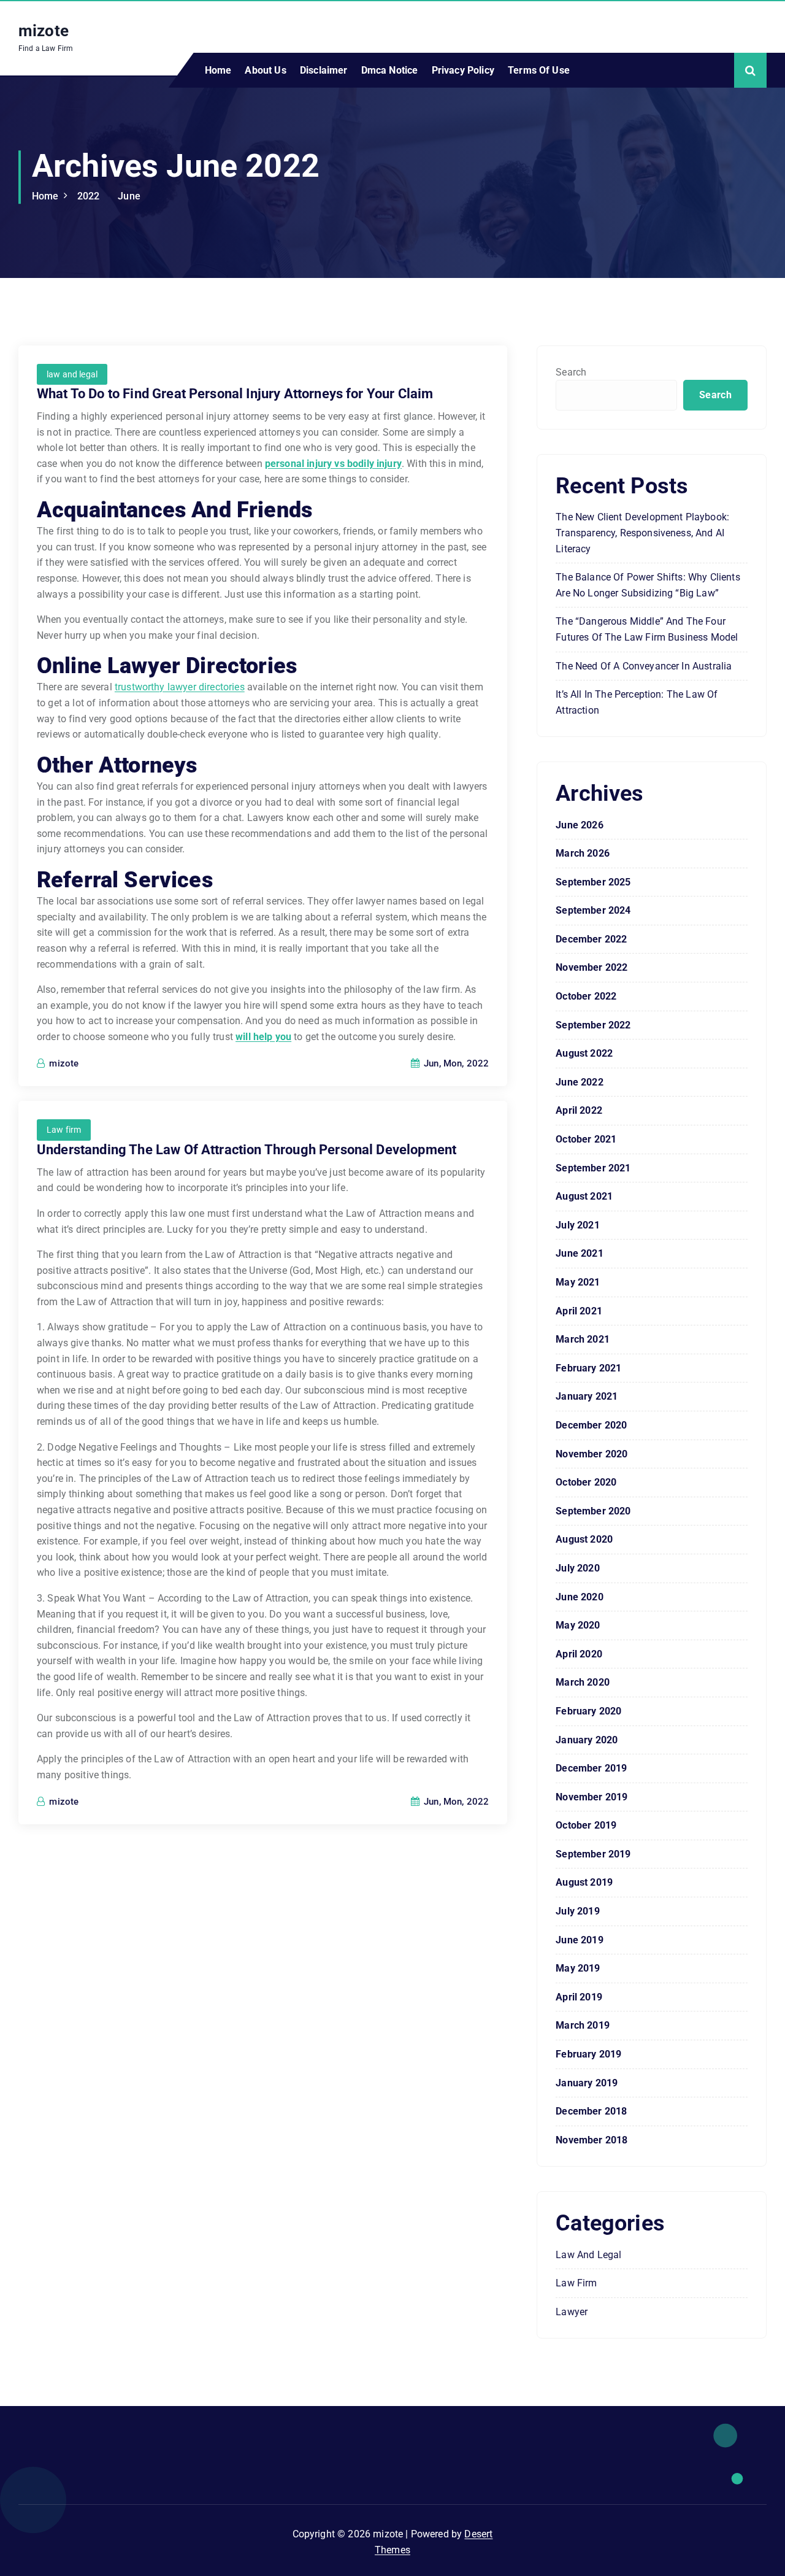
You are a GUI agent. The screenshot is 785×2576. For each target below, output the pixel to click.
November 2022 (592, 967)
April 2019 (579, 1997)
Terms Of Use (539, 70)
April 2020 (579, 1654)
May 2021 (578, 1282)
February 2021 (588, 1368)
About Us (265, 70)
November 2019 (592, 1797)
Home (218, 70)
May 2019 (578, 1968)
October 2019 (586, 1825)
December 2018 (591, 2111)
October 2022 (586, 996)
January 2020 (587, 1740)
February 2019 (588, 2054)
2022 (89, 196)
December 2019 (591, 1768)
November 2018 (592, 2140)
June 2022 (579, 1082)
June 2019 (579, 1940)
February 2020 (588, 1711)
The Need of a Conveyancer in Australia (644, 666)
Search (571, 372)
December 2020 (591, 1425)
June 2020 (579, 1597)
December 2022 (591, 939)
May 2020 (578, 1625)
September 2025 (593, 882)
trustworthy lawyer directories (180, 687)
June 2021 (579, 1253)
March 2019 (583, 2025)
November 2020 (592, 1454)
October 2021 (586, 1139)
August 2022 (584, 1053)
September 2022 (593, 1025)
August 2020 (584, 1539)
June (129, 196)
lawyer (572, 2312)
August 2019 (584, 1882)
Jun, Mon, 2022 (455, 1063)
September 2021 (593, 1168)
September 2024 (593, 910)
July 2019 (577, 1911)
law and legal (72, 374)
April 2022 (579, 1110)
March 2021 (583, 1339)
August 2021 (584, 1196)
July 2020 (577, 1568)
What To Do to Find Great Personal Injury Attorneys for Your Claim (235, 394)
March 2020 (583, 1682)
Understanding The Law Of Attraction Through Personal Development (247, 1150)
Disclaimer (324, 70)
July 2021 (577, 1225)
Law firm (64, 1130)
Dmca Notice (390, 70)
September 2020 (593, 1511)
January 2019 (587, 2083)
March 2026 (583, 853)
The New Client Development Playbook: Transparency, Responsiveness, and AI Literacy (642, 533)
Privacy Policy (463, 70)
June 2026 (579, 825)
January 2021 (587, 1396)
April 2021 (579, 1311)
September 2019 (593, 1854)
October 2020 (586, 1482)
